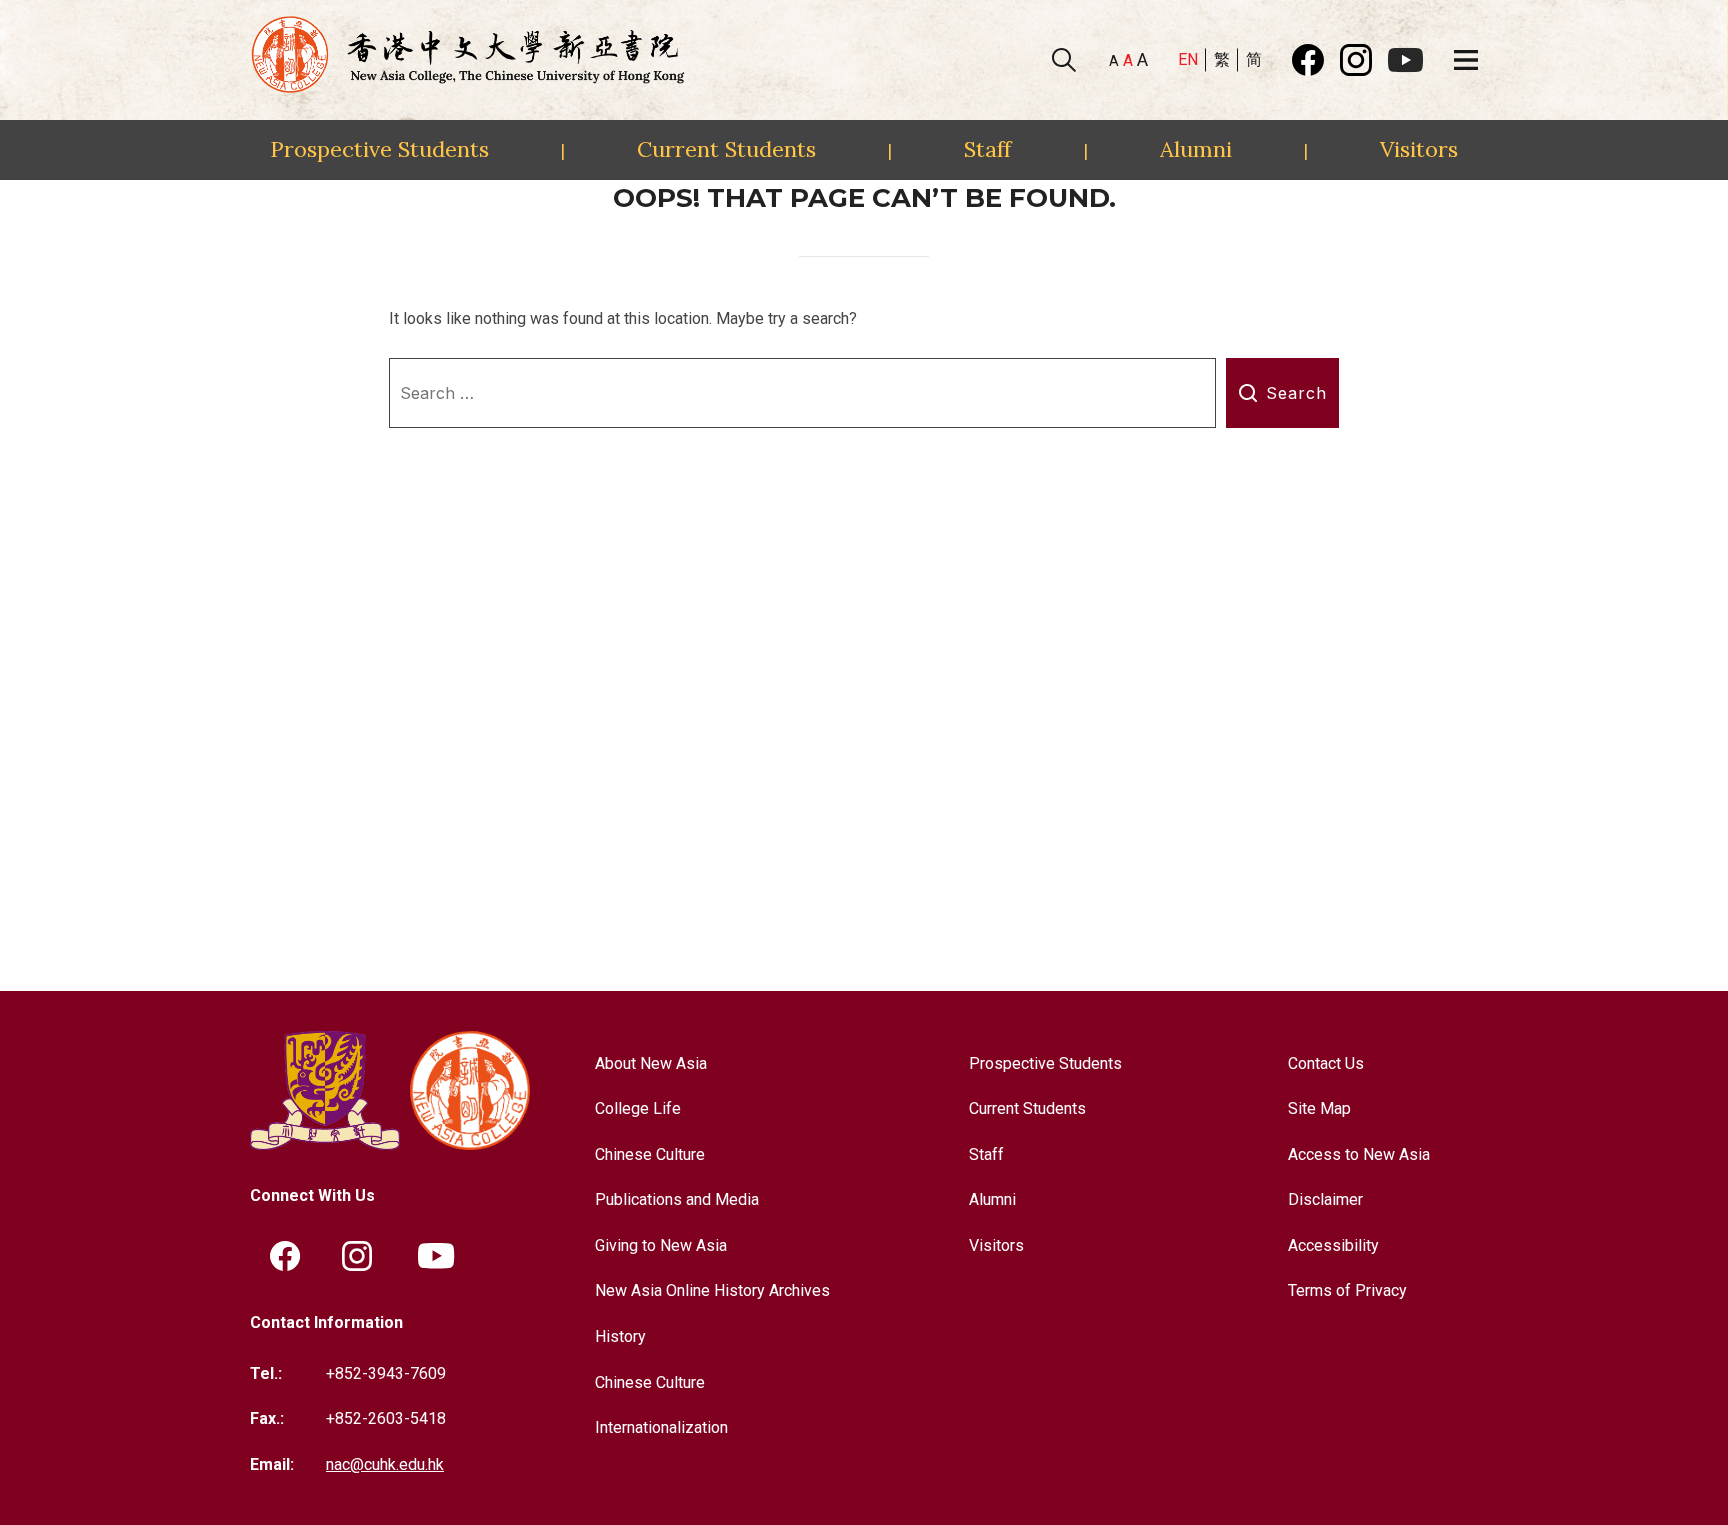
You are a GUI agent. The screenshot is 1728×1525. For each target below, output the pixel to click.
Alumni (1196, 149)
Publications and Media (677, 1199)
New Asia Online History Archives (712, 1290)
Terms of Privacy (1347, 1290)
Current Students (726, 149)
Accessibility (1333, 1245)
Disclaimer (1325, 1199)
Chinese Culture (650, 1154)
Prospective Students (379, 149)
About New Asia (651, 1063)
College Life (638, 1108)
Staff (987, 149)
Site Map (1319, 1108)
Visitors (1419, 149)
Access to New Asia (1359, 1154)
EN (1188, 59)
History (620, 1336)
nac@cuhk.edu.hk (385, 1464)
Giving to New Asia (661, 1245)
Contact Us (1326, 1063)
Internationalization (661, 1427)
